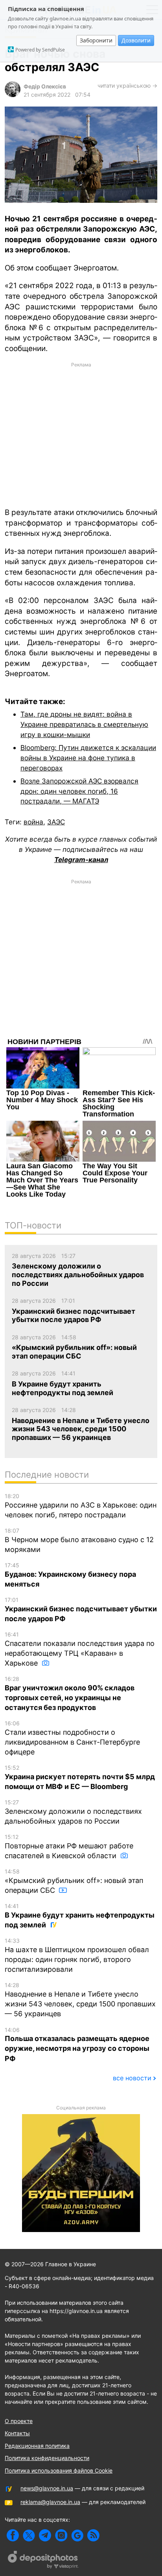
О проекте (19, 2421)
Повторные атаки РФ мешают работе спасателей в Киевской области (69, 1847)
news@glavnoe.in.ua (47, 2488)
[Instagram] (61, 2535)
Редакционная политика (37, 2446)
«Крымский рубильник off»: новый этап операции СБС (74, 1881)
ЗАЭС (56, 822)
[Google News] (77, 2535)
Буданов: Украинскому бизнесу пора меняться (70, 1575)
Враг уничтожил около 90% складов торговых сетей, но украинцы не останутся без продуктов (70, 1693)
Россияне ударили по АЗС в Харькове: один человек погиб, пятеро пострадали (81, 1506)
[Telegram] (45, 2535)
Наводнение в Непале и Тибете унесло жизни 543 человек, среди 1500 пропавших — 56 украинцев (80, 2000)
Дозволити (136, 40)
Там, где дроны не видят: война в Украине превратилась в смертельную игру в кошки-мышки (84, 724)
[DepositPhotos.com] (43, 2561)
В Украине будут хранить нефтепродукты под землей (80, 1916)
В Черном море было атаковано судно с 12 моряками (79, 1540)
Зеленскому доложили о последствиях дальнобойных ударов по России (73, 1812)
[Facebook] (13, 2535)
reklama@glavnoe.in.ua (50, 2502)
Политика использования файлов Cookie (59, 2470)
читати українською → (127, 85)
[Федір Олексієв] (13, 95)
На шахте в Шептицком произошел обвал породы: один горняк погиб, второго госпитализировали (77, 1955)
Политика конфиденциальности (47, 2458)
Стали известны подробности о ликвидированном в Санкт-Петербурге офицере (72, 1738)
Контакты (17, 2433)
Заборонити (96, 40)
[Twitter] (29, 2535)
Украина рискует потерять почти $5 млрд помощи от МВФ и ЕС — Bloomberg (80, 1777)
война (33, 822)
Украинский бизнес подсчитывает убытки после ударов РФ (81, 1610)
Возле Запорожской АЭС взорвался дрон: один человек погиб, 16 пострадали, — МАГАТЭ (79, 791)
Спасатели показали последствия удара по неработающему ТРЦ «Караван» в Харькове (80, 1649)
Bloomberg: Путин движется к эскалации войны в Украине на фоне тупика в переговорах (88, 758)
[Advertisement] (81, 434)
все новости (132, 2078)
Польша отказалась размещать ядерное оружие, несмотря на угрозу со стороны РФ (77, 2045)
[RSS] (93, 2535)
